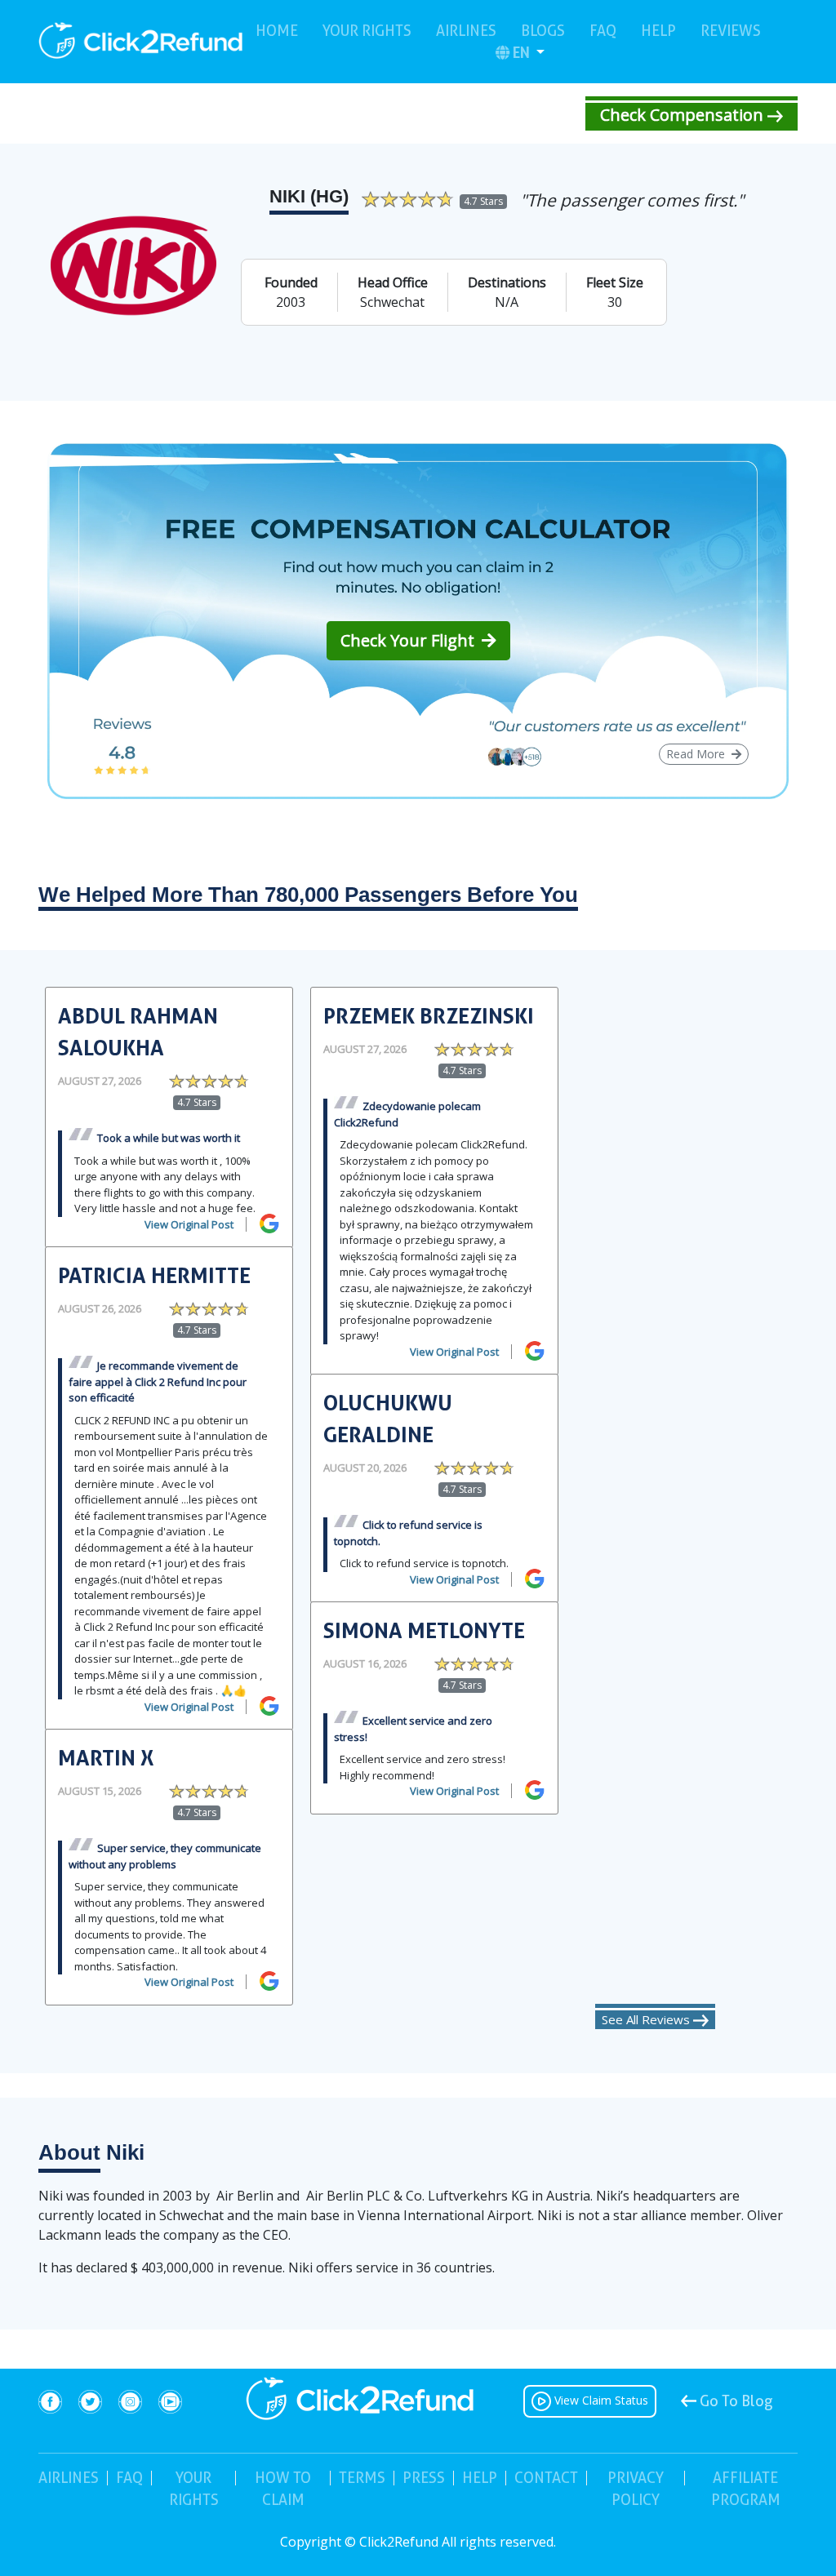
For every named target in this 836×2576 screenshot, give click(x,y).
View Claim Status (600, 2400)
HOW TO (283, 2489)
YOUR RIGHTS (367, 31)
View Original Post (189, 1224)
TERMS (362, 2478)
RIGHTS (194, 2489)
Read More (697, 754)
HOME (277, 30)
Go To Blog (735, 2401)
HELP (658, 31)
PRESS (424, 2478)
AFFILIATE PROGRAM (746, 2489)
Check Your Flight (409, 640)
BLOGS (543, 31)
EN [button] (523, 52)
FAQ (603, 30)
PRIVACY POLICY (636, 2489)
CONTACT (546, 2478)
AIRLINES (466, 31)
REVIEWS (731, 30)
